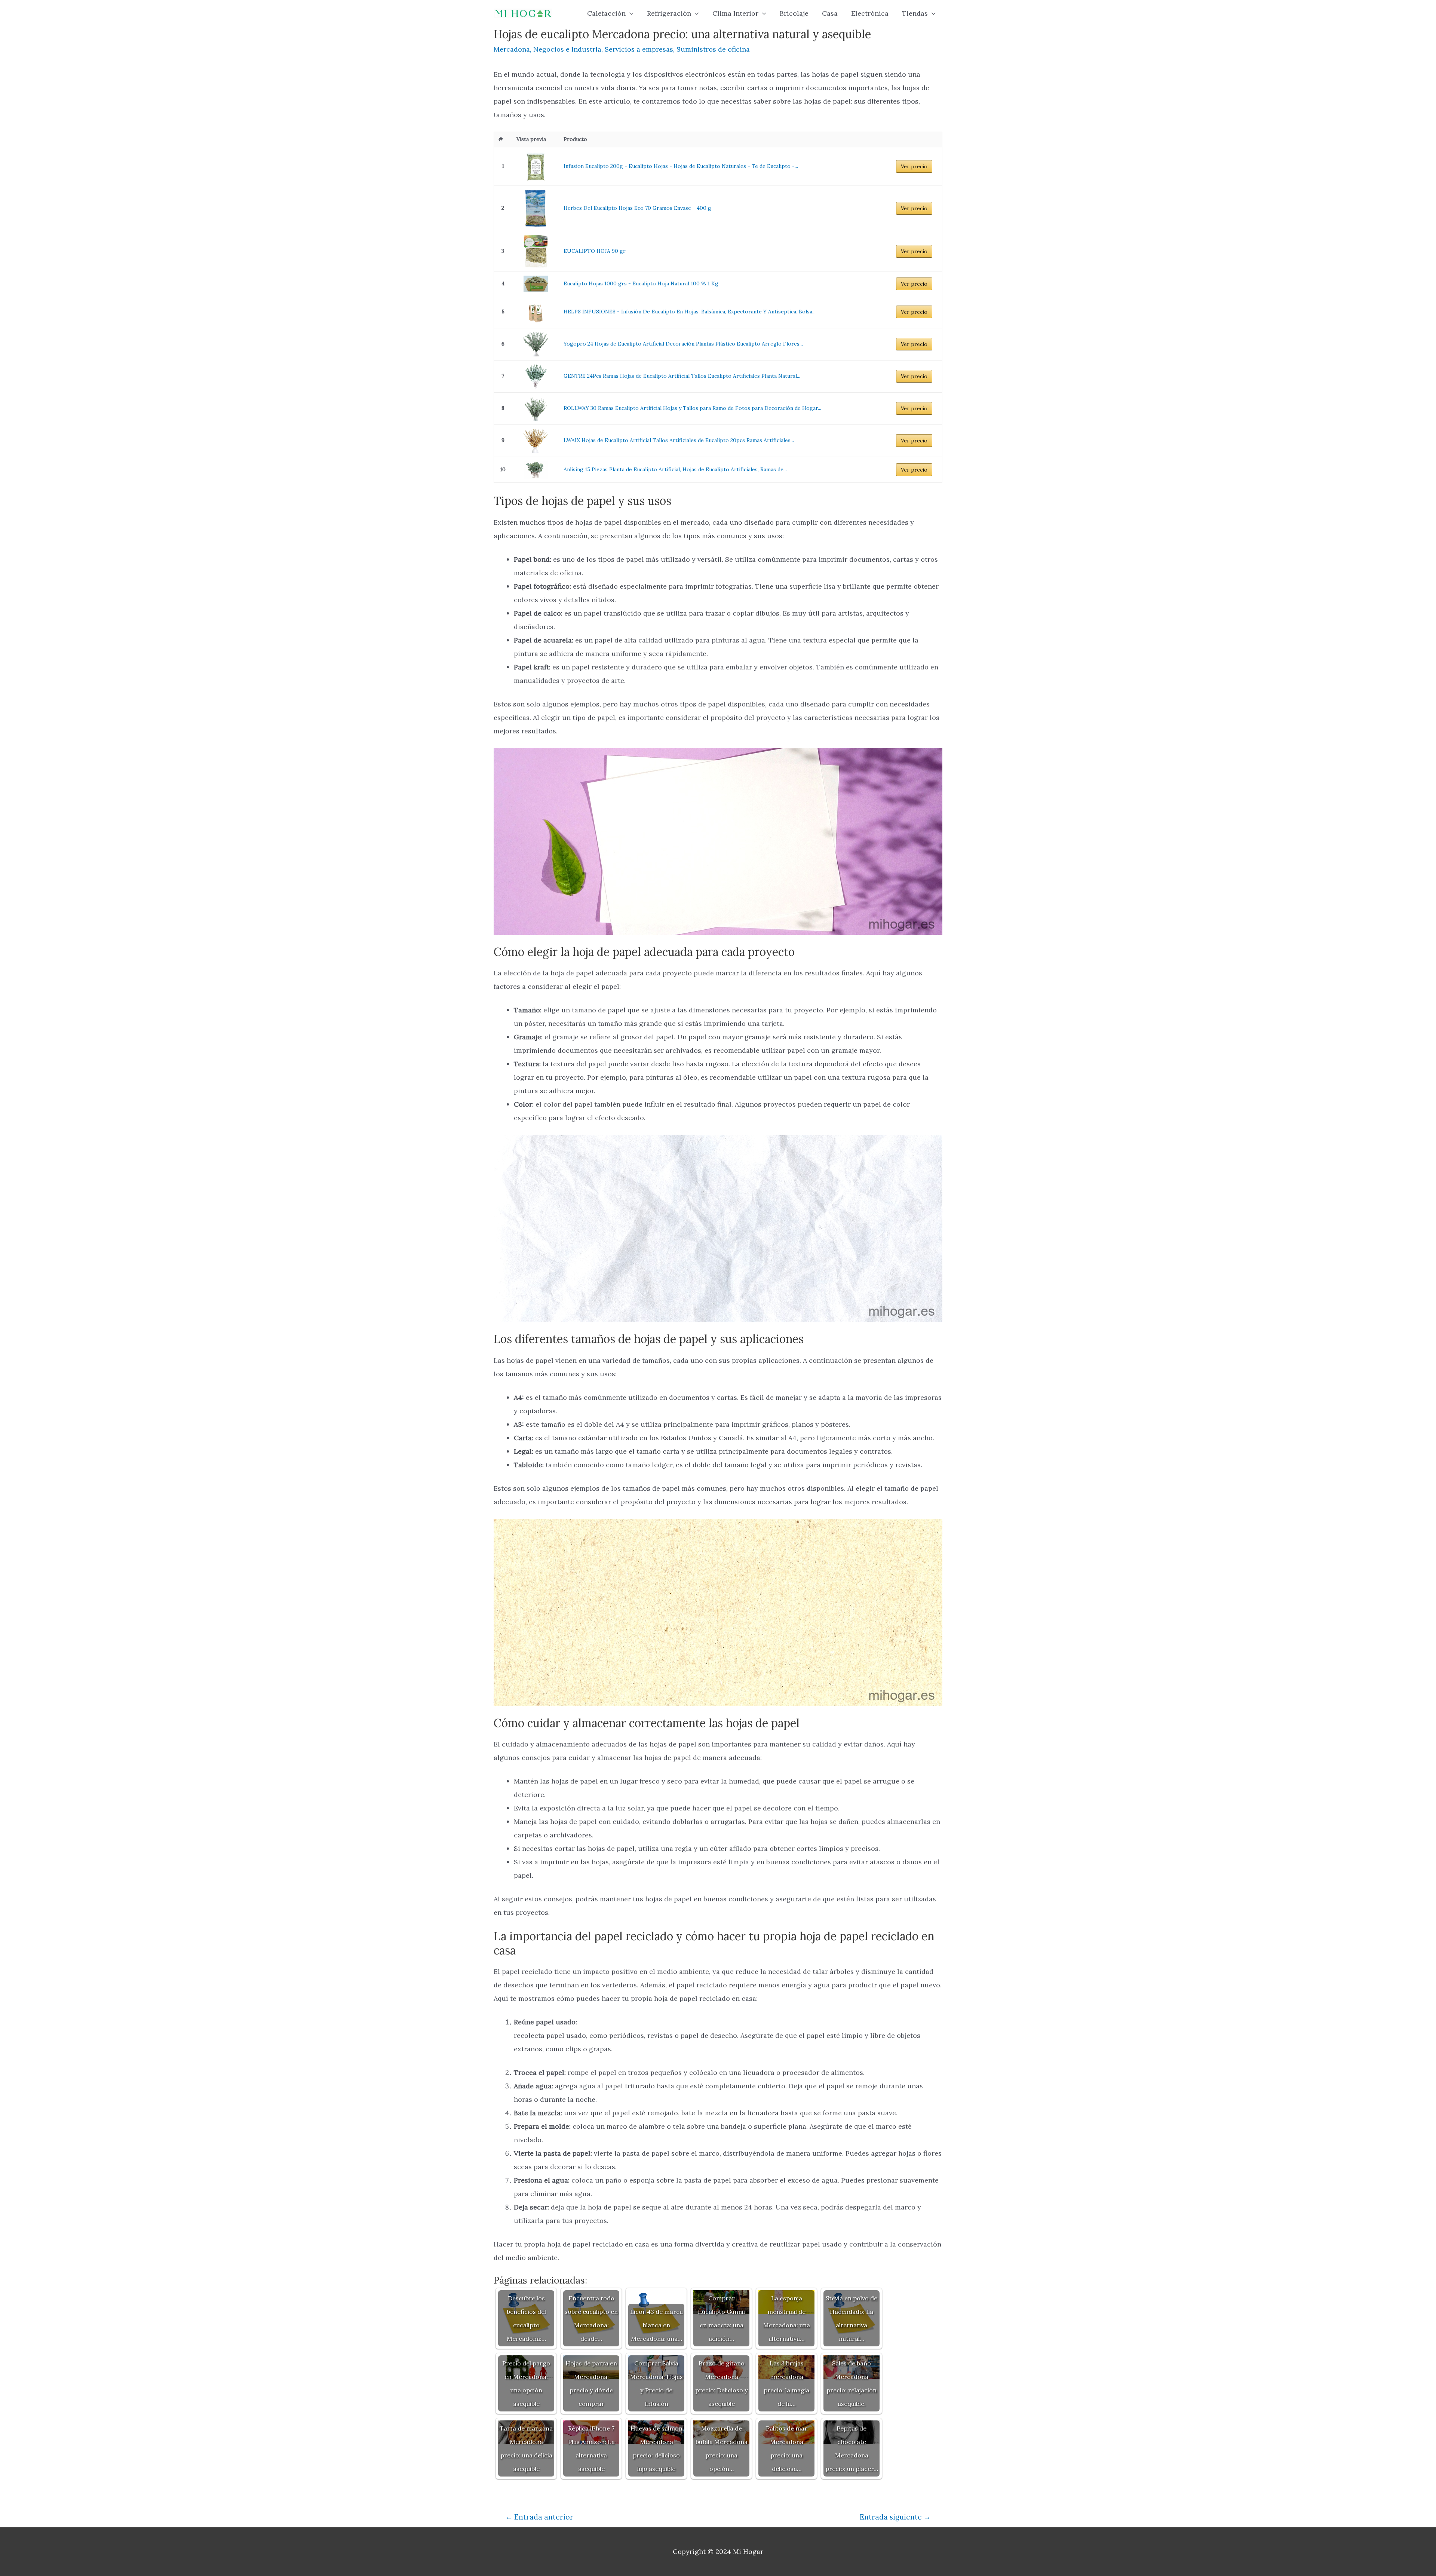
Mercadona (512, 49)
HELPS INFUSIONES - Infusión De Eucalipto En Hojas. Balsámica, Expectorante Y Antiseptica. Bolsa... (690, 312)
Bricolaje (794, 13)
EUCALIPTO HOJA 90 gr (595, 251)
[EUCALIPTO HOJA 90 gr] (536, 252)
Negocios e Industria (567, 49)
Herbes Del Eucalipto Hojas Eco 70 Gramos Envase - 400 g (637, 208)
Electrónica (870, 13)
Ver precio (914, 166)
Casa (830, 13)
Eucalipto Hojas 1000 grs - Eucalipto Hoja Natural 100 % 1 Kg (641, 283)
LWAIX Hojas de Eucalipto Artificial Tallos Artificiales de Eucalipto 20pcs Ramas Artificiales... (679, 440)
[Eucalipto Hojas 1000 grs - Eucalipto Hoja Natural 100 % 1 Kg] (536, 284)
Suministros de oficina (713, 49)
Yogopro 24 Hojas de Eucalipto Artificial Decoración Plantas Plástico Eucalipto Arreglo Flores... (683, 344)
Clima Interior (735, 13)
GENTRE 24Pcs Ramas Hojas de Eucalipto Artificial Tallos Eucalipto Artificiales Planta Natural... (682, 376)
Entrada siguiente (895, 2517)
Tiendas (915, 13)
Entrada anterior (539, 2517)
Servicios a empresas (639, 49)
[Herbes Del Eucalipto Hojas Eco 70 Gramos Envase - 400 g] (536, 208)
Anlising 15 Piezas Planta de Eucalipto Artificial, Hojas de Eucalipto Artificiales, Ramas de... (675, 469)
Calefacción (606, 13)
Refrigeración (669, 13)
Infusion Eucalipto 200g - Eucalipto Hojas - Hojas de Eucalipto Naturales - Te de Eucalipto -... (681, 166)
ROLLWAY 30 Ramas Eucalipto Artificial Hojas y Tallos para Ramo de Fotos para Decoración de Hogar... (692, 408)
